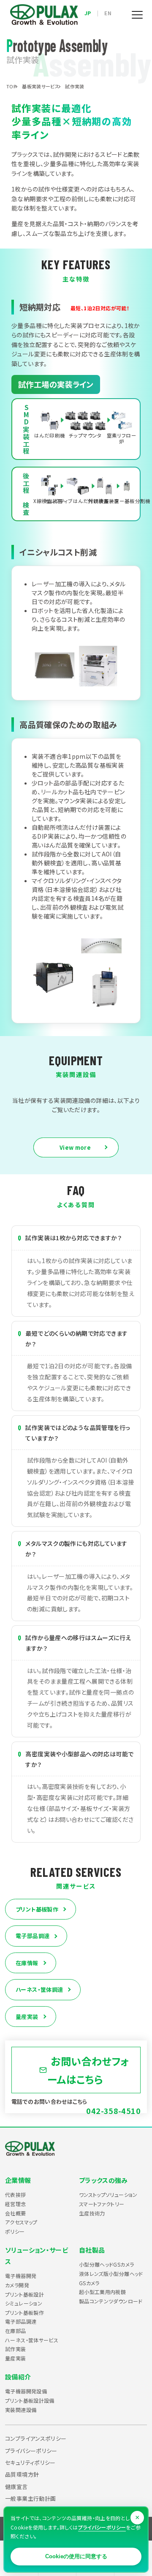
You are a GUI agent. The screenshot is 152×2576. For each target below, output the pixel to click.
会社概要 (16, 2213)
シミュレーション (24, 2303)
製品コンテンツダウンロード (111, 2301)
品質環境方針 (22, 2474)
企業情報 (18, 2180)
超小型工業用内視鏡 (102, 2292)
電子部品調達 (33, 1936)
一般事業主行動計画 (30, 2498)
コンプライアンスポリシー (36, 2438)
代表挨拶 (16, 2195)
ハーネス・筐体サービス (32, 2340)
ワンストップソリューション (108, 2195)
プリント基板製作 (37, 1909)
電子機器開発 (21, 2276)
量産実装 (27, 2017)
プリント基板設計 (24, 2294)
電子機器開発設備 (26, 2391)
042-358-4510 (113, 2111)
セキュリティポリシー (30, 2463)
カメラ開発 (17, 2285)
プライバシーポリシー (31, 2451)
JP (88, 13)
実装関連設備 (21, 2410)
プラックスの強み (103, 2180)
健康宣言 (16, 2487)
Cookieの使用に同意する (76, 2556)
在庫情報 (27, 1963)
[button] (137, 15)
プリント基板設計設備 (30, 2400)
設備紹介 (18, 2377)
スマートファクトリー (102, 2204)
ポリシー (15, 2231)
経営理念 (16, 2204)
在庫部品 (16, 2331)
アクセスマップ (21, 2222)
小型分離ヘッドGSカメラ (107, 2264)
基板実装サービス (41, 86)
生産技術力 (92, 2213)
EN (108, 13)
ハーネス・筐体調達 (39, 1989)
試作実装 (16, 2349)
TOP (11, 86)
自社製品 (92, 2250)
